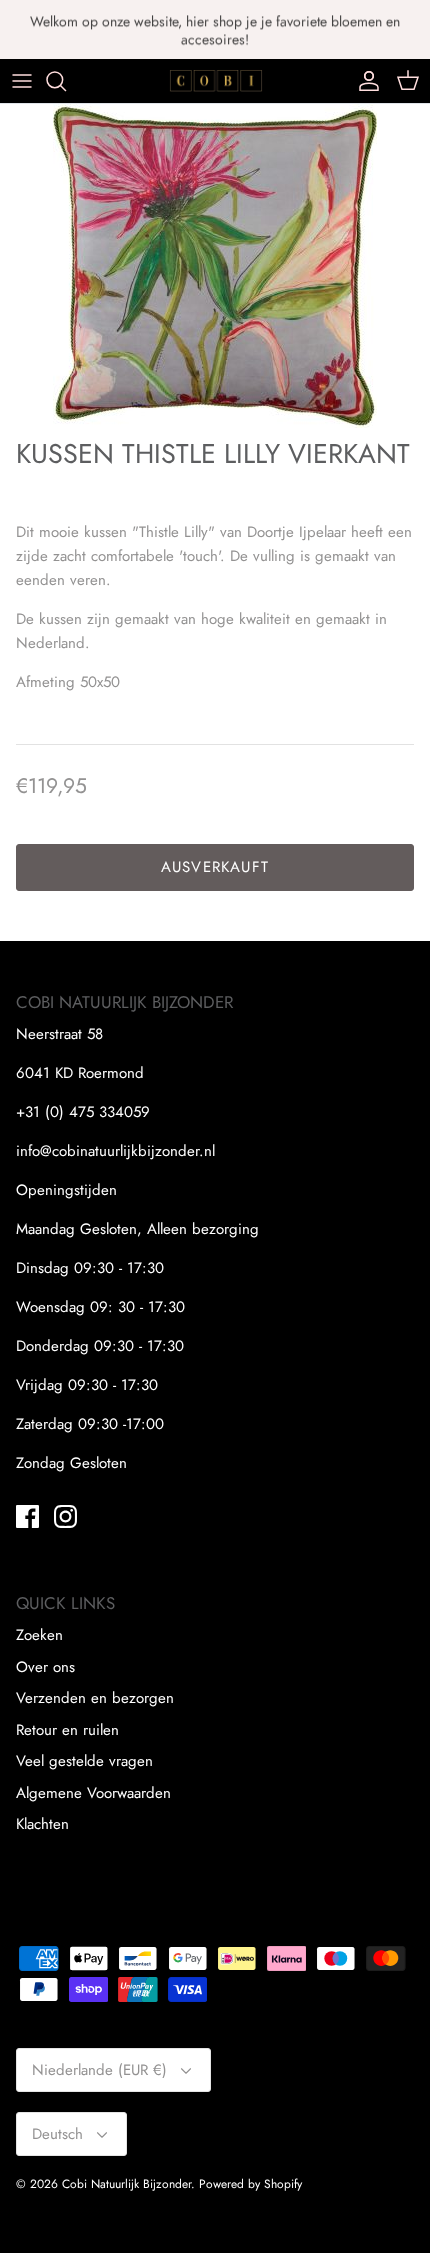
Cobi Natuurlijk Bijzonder (126, 2184)
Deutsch (57, 2134)
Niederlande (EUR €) (99, 2070)
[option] (215, 266)
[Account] (364, 81)
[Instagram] (65, 1516)
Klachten (42, 1824)
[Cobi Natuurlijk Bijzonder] (215, 80)
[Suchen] (66, 81)
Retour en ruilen (67, 1730)
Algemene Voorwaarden (93, 1793)
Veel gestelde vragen (84, 1761)
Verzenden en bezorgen (95, 1698)
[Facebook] (27, 1516)
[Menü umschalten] (22, 81)
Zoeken (39, 1635)
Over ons (45, 1667)
